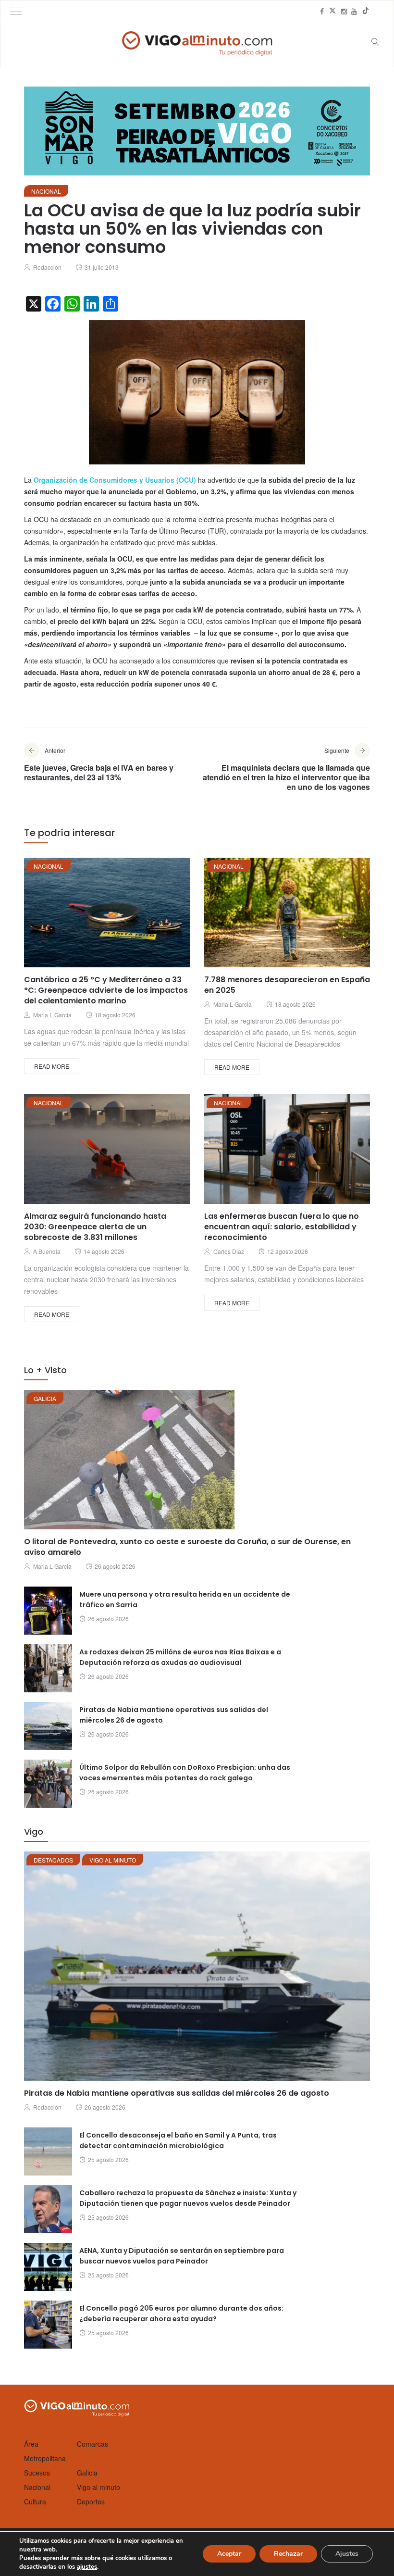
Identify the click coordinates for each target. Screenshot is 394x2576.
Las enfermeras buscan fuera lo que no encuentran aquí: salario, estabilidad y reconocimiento (282, 1227)
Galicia (45, 1398)
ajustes (87, 2567)
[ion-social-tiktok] (366, 11)
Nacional (46, 191)
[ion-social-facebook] (322, 11)
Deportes (91, 2501)
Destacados (53, 1860)
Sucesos (37, 2473)
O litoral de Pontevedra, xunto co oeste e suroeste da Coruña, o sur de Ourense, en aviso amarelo (187, 1547)
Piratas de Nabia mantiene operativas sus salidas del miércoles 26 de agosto (177, 2093)
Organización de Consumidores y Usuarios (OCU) (115, 480)
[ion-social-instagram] (344, 11)
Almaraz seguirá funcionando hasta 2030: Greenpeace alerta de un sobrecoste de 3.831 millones (95, 1227)
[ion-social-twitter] (332, 11)
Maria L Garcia (52, 1015)
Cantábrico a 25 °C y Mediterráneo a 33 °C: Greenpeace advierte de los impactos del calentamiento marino (106, 990)
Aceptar (229, 2554)
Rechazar (288, 2554)
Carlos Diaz (229, 1251)
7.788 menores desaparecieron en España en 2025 (287, 985)
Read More (52, 1066)
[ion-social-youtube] (354, 11)
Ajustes (347, 2554)
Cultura (35, 2501)
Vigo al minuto (113, 1860)
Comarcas (92, 2444)
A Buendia (47, 1251)
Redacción (47, 267)
